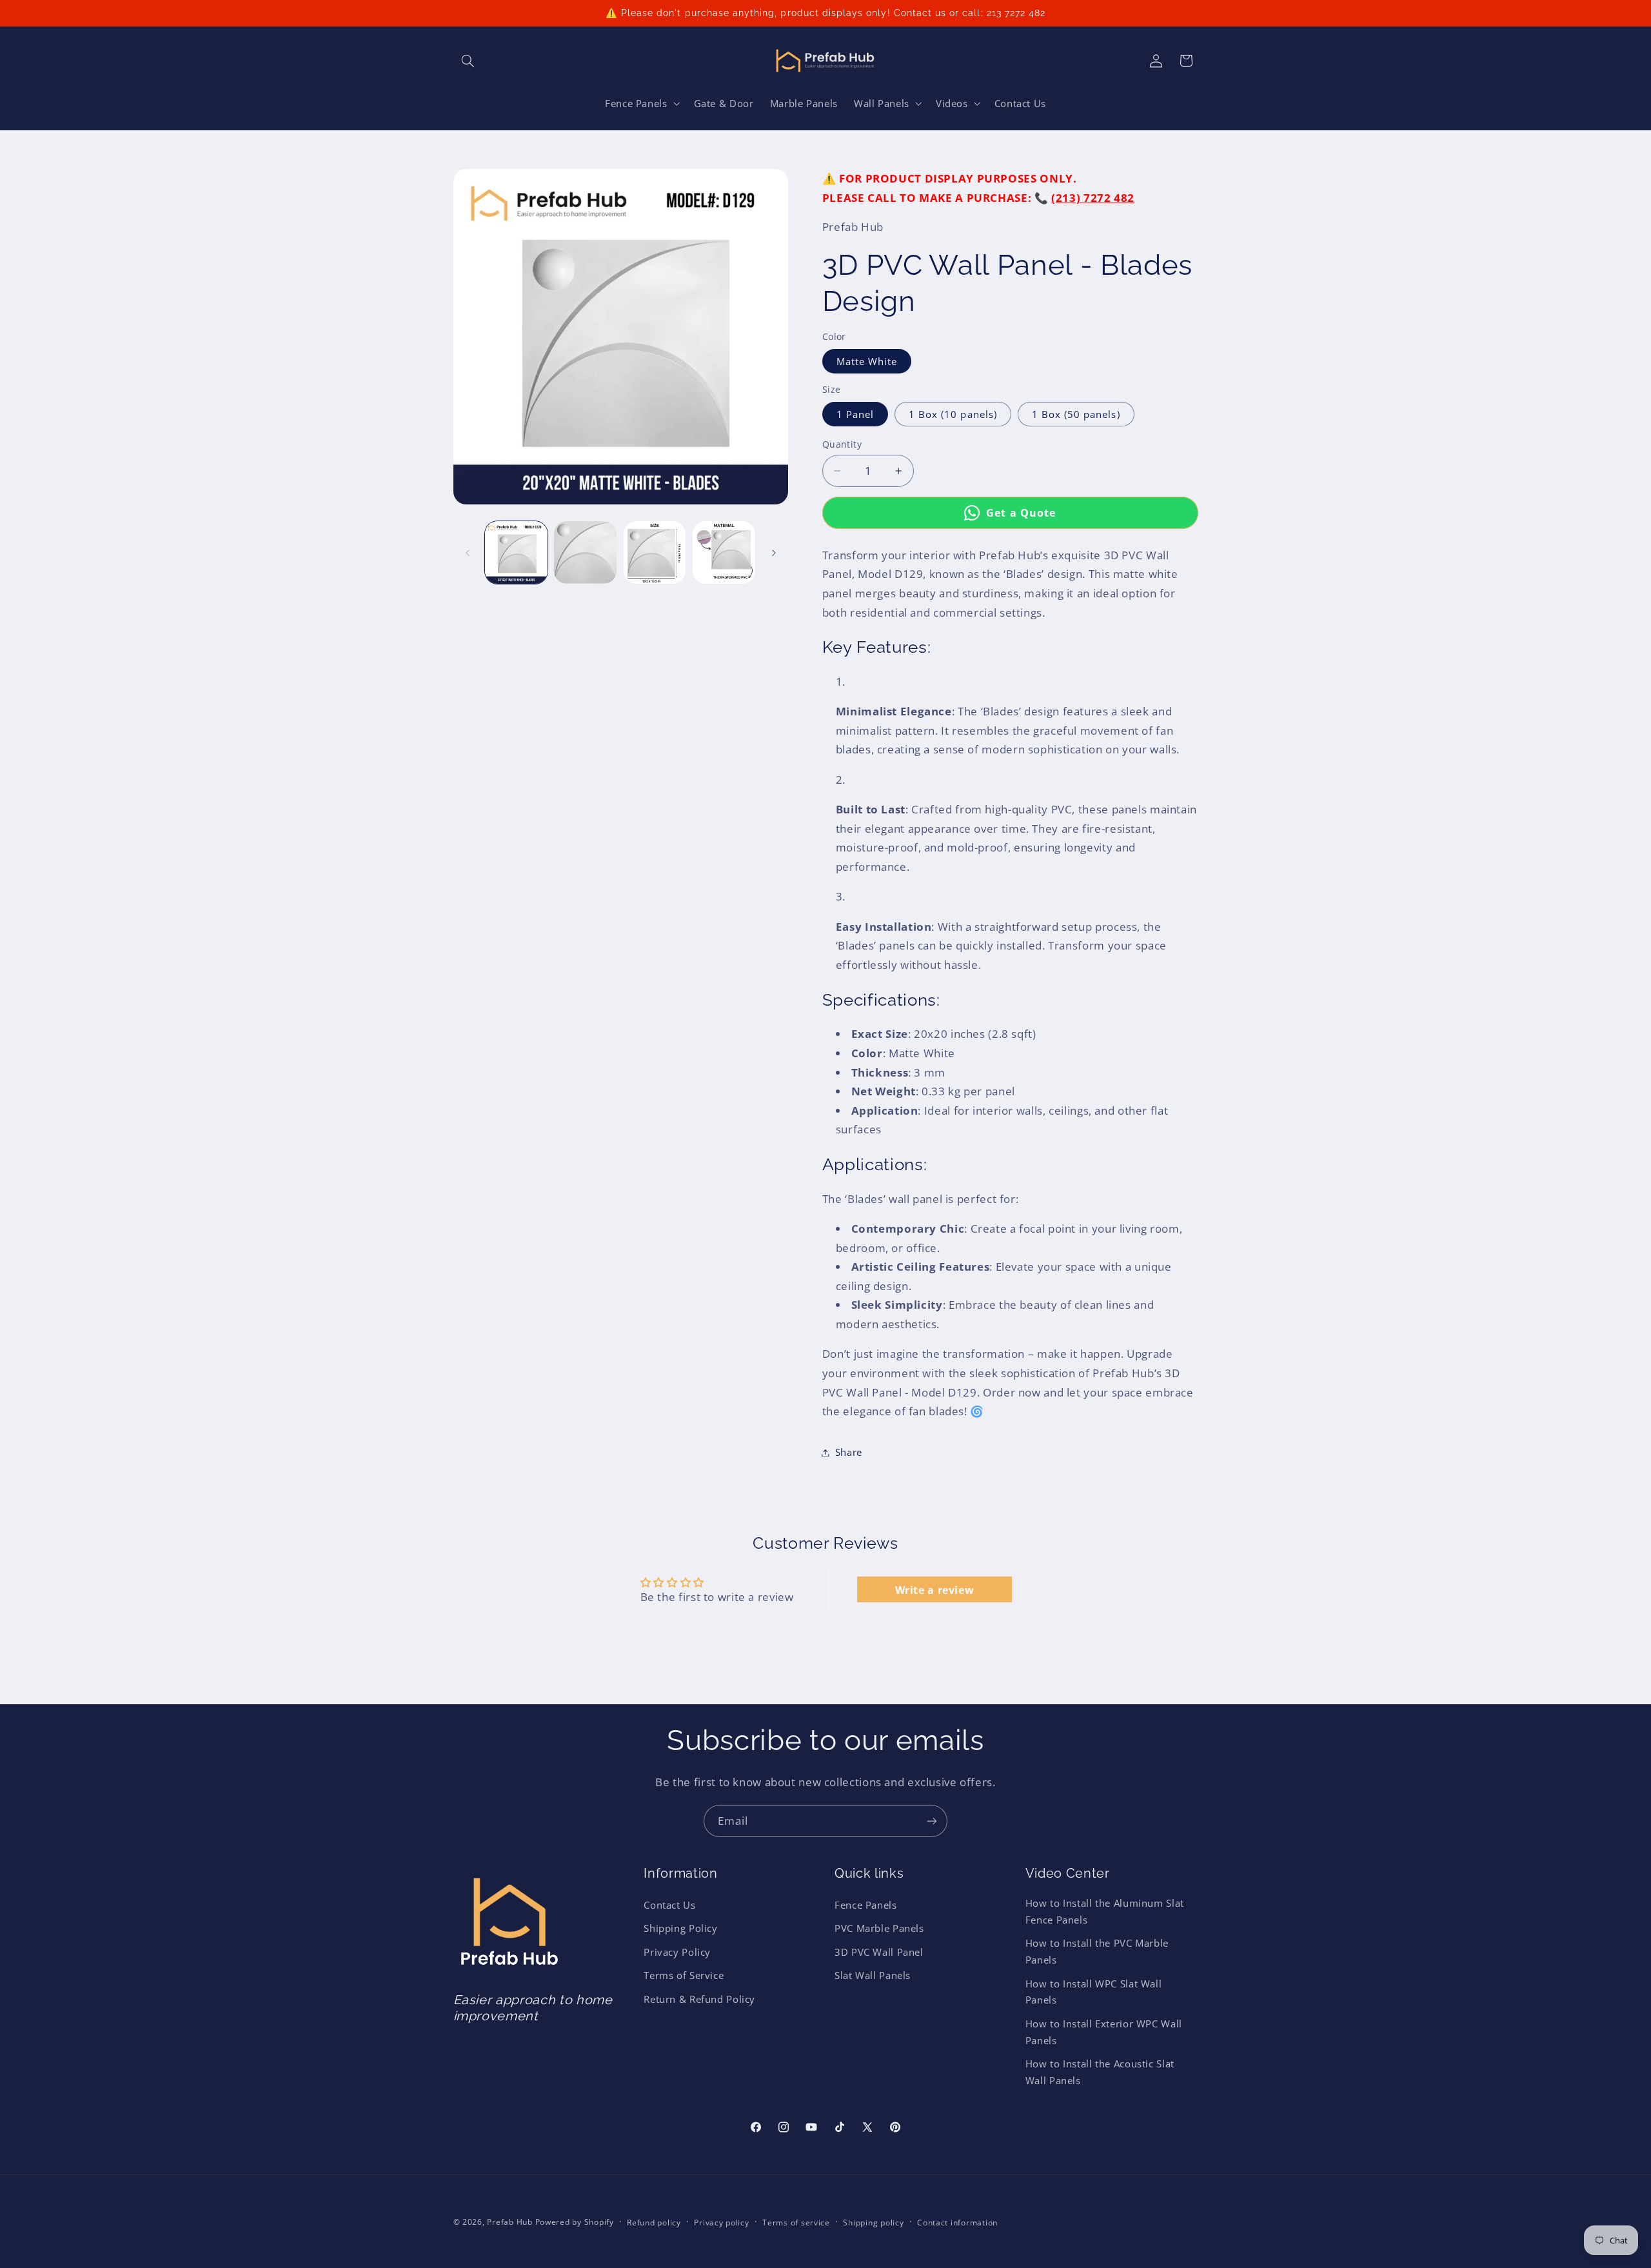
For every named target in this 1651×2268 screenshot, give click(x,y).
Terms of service (796, 2223)
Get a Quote (1021, 512)
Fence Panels (866, 1905)
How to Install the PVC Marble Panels (1097, 1951)
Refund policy (654, 2223)
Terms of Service (684, 1975)
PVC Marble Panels (879, 1929)
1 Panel (855, 414)
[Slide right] (774, 553)
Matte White (867, 361)
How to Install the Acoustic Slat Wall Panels (1100, 2072)
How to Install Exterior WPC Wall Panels (1104, 2032)
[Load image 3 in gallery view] (655, 552)
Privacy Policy (677, 1952)
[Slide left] (468, 553)
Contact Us (669, 1905)
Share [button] (849, 1452)
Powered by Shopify (575, 2222)
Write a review (935, 1589)
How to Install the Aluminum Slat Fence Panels (1105, 1911)
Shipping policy (873, 2223)
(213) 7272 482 (1093, 198)
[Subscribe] (932, 1821)
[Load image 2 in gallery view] (585, 552)
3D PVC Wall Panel (879, 1952)
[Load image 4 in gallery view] (724, 552)
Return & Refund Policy (699, 1999)
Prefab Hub (509, 2222)
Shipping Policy (680, 1929)
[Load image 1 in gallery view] (516, 552)
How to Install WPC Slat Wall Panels (1094, 1992)
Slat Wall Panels (873, 1975)
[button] (468, 61)
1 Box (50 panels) (1076, 414)
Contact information (957, 2223)
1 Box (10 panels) (953, 414)
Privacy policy (721, 2223)
